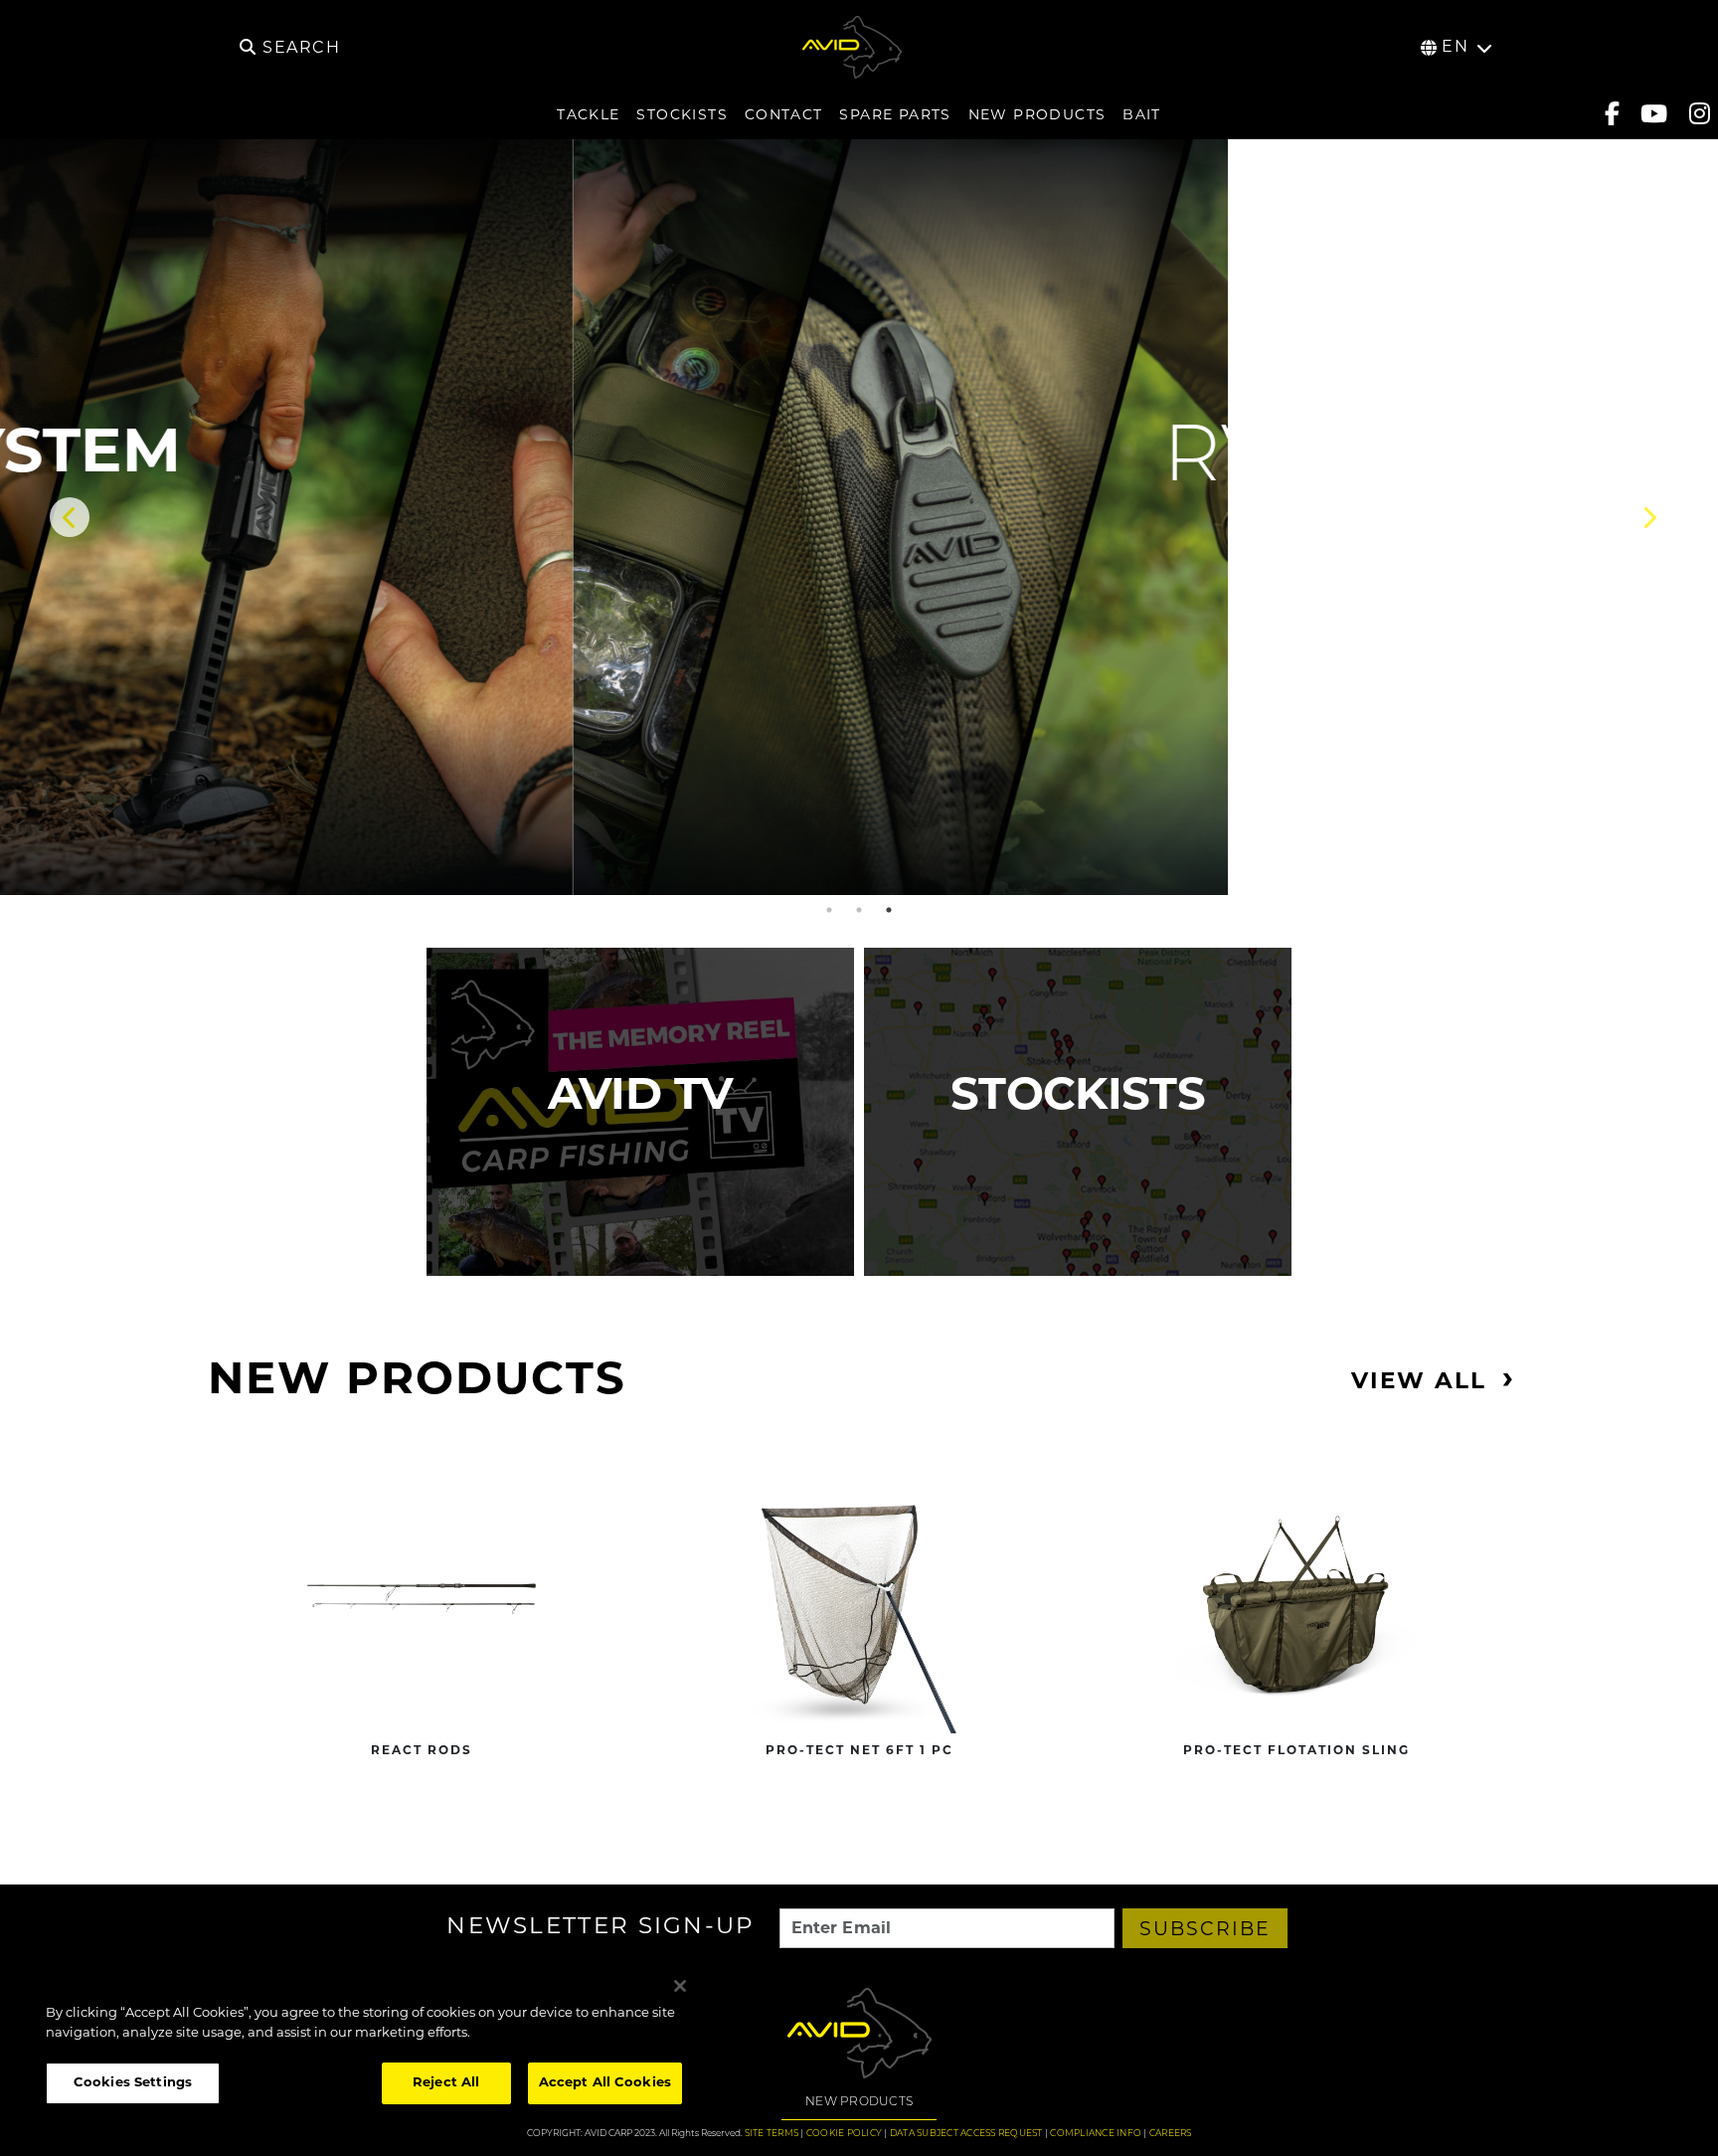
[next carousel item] (1648, 517)
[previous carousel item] (70, 517)
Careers (1171, 2134)
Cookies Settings (133, 2083)
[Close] (680, 1986)
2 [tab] (859, 910)
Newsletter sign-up (601, 1929)
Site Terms (772, 2134)
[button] (859, 576)
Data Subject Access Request (966, 2134)
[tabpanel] (859, 517)
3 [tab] (889, 910)
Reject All (446, 2083)
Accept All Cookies (605, 2083)
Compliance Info (1096, 2134)
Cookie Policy (844, 2134)
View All (1419, 1383)
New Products (859, 2102)
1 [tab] (829, 910)
